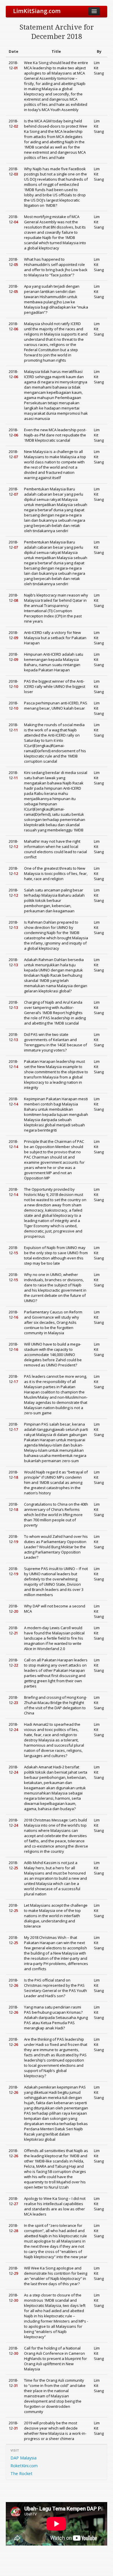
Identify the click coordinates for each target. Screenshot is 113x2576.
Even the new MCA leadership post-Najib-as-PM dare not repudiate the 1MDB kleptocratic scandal (55, 435)
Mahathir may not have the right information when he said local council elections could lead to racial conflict (55, 849)
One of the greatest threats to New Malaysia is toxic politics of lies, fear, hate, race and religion (56, 873)
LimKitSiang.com (37, 11)
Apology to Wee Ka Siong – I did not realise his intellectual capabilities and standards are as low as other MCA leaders (55, 2206)
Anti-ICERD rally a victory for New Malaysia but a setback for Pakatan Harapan (55, 638)
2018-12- (13, 65)
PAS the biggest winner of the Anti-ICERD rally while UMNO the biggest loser (55, 686)
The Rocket (21, 2473)
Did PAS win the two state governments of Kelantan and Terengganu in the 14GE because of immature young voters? (55, 1042)
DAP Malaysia (23, 2458)
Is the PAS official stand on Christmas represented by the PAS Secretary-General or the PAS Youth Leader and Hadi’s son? (55, 1988)
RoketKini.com (24, 2466)
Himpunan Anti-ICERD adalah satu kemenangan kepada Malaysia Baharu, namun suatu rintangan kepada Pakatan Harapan (54, 662)
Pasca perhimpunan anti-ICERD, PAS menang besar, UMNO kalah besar (56, 706)
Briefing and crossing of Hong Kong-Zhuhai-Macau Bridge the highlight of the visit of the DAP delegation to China (55, 1705)
